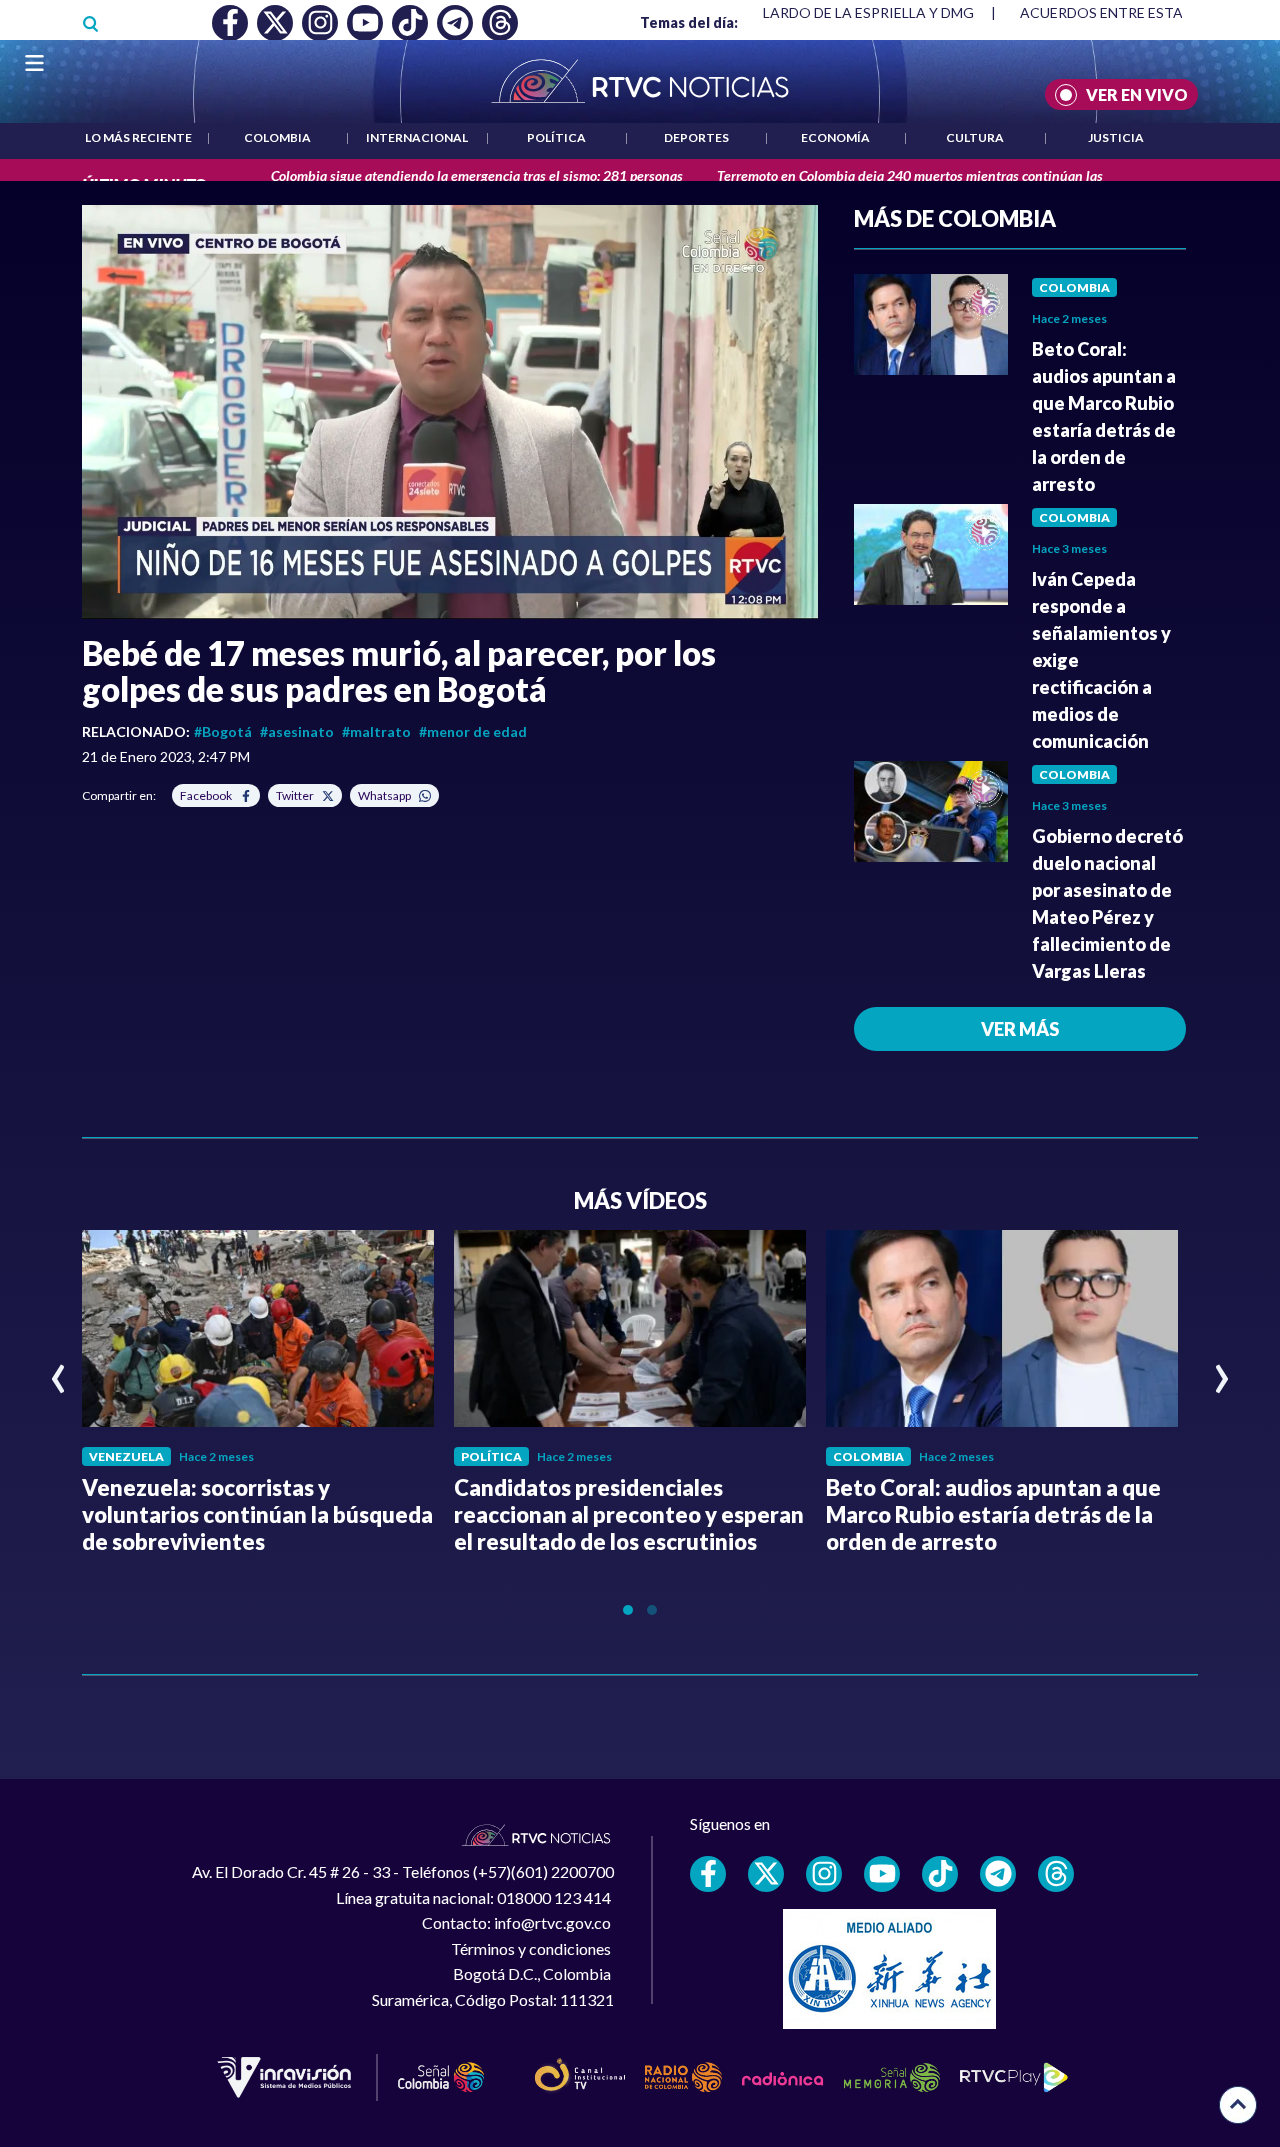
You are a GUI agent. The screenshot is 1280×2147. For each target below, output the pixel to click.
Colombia (277, 137)
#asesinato (297, 731)
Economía (835, 137)
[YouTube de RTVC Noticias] (882, 1874)
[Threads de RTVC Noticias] (1056, 1874)
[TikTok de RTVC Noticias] (940, 1874)
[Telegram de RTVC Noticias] (998, 1874)
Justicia (1116, 137)
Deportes (696, 137)
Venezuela (126, 1456)
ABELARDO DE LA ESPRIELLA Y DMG (855, 12)
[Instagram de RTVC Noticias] (824, 1874)
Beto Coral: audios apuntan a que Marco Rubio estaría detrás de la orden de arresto (993, 1514)
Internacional (417, 137)
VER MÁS (1020, 1029)
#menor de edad (473, 731)
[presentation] (58, 1370)
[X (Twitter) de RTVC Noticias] (766, 1874)
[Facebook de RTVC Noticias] (708, 1874)
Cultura (975, 137)
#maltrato (376, 731)
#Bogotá (223, 731)
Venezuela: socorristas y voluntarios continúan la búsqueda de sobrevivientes (257, 1514)
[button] (450, 412)
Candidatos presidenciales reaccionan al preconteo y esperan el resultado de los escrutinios (629, 1514)
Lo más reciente (138, 137)
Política (556, 137)
